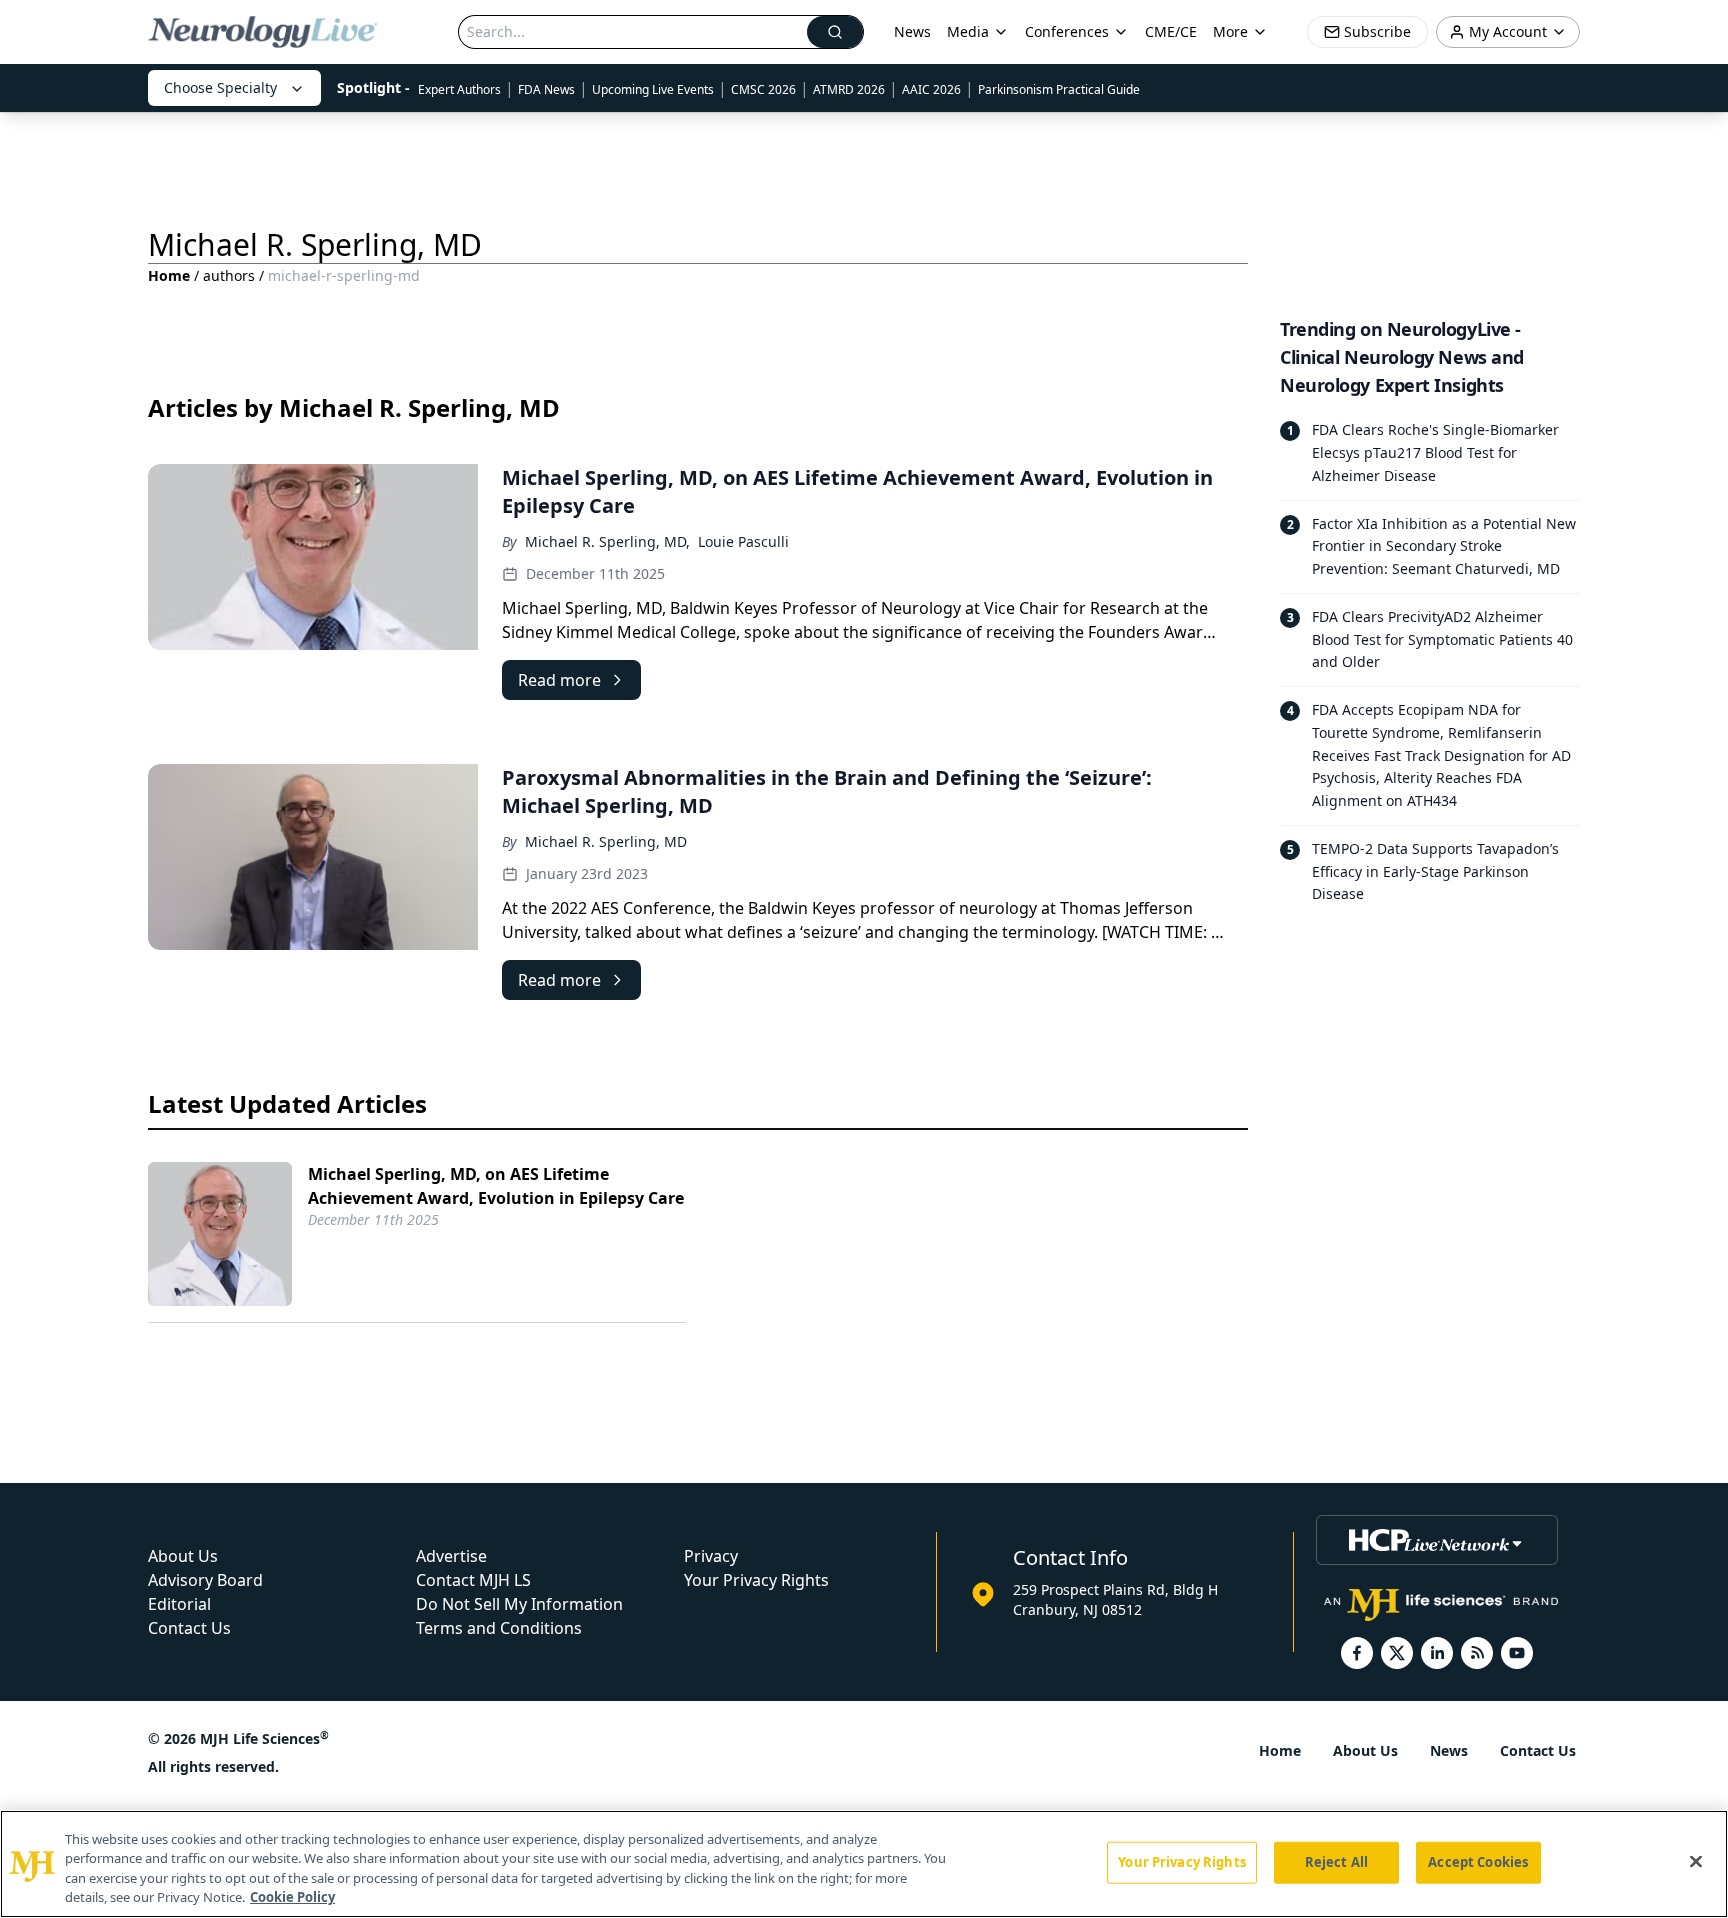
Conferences (1067, 31)
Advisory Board (205, 1580)
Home (169, 275)
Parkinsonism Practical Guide (1059, 89)
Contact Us (189, 1628)
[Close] (1696, 1861)
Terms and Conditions (499, 1628)
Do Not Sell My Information (519, 1604)
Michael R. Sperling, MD (606, 841)
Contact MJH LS (473, 1580)
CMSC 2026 (763, 89)
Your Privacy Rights (756, 1580)
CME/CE (1171, 31)
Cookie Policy (292, 1897)
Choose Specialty (220, 87)
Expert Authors (459, 89)
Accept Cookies (1478, 1862)
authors (229, 275)
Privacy (711, 1556)
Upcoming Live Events (653, 89)
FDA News (546, 89)
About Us (183, 1556)
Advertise (451, 1556)
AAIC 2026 (931, 89)
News (912, 31)
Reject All (1336, 1862)
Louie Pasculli (743, 541)
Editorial (179, 1604)
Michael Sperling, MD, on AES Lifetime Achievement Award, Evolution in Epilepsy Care (496, 1186)
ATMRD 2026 (849, 89)
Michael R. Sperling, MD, (607, 541)
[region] (864, 1864)
